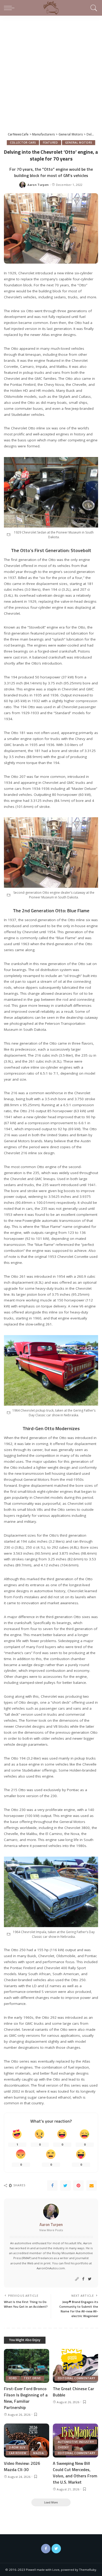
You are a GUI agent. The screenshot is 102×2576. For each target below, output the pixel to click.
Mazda (38, 2453)
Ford (13, 2378)
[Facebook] (52, 2186)
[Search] (93, 8)
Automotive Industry (76, 2442)
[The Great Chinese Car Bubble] (75, 2366)
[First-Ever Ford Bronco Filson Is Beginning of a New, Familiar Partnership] (27, 2366)
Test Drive (32, 2378)
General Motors (79, 143)
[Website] (77, 2279)
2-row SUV (17, 2447)
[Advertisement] (51, 69)
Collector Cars (23, 143)
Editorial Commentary (76, 2378)
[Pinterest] (78, 2186)
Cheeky (63, 2447)
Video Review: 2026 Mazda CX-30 (22, 2466)
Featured (50, 143)
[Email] (92, 2186)
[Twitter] (65, 2186)
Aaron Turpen (38, 185)
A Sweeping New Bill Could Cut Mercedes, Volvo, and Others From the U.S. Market (75, 2473)
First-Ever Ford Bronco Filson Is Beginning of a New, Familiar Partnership (26, 2398)
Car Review (18, 2453)
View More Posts (51, 2230)
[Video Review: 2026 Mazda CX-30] (27, 2441)
